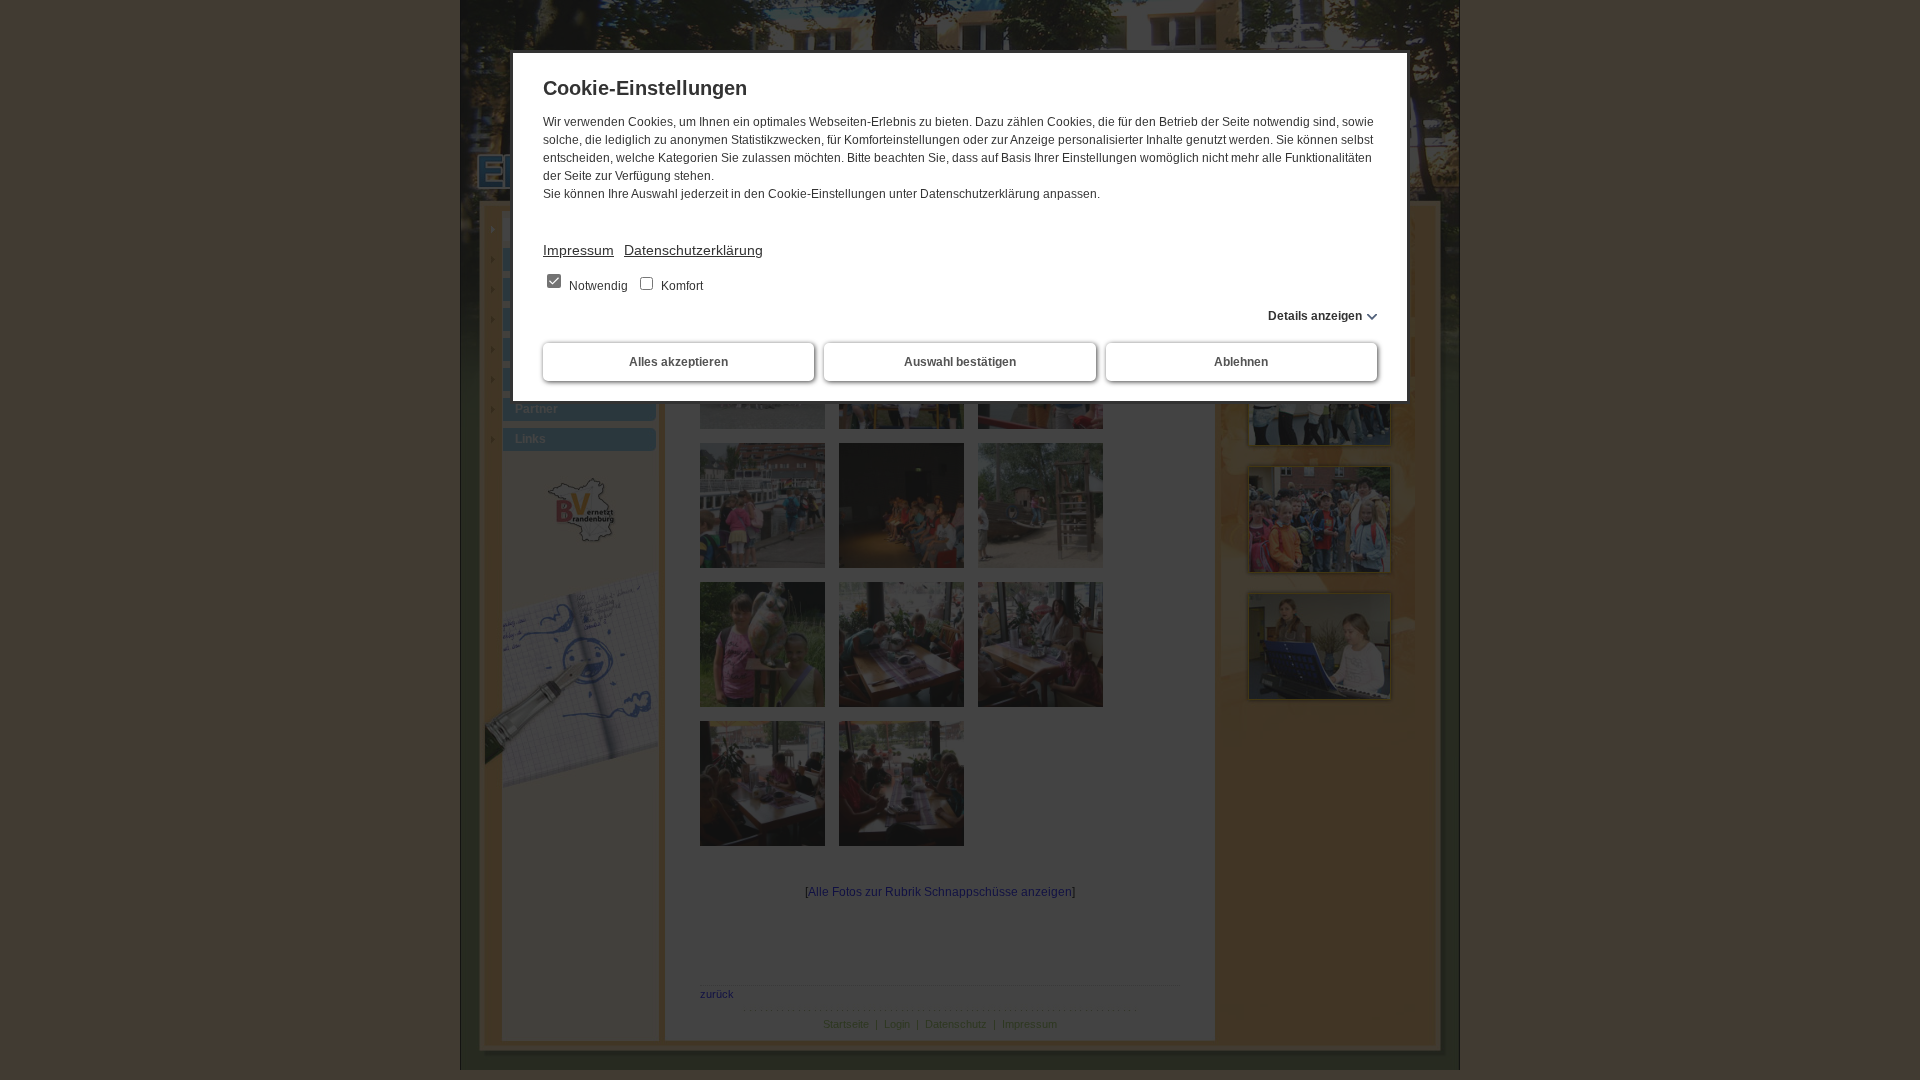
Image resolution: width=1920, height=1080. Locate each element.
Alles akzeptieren (678, 362)
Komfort (680, 286)
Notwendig (598, 286)
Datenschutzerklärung (693, 250)
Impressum (578, 250)
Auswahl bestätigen (960, 362)
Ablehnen (1241, 362)
